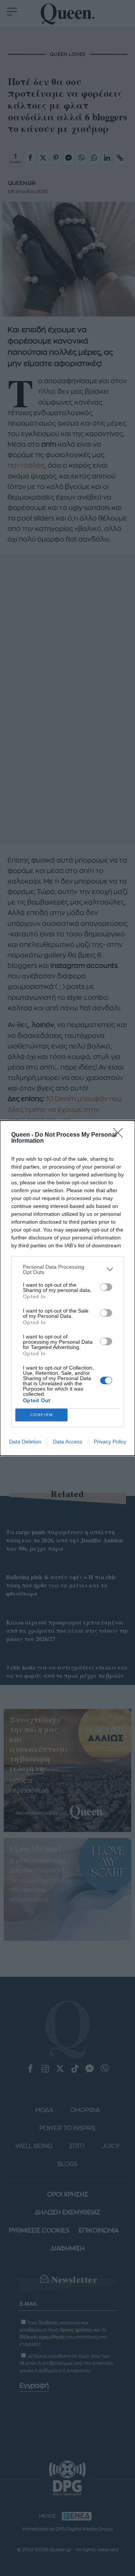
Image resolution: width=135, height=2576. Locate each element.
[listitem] (67, 1269)
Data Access (67, 1442)
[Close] (120, 1135)
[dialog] (67, 1288)
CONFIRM (42, 1415)
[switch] (106, 1287)
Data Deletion (25, 1442)
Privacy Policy (110, 1442)
